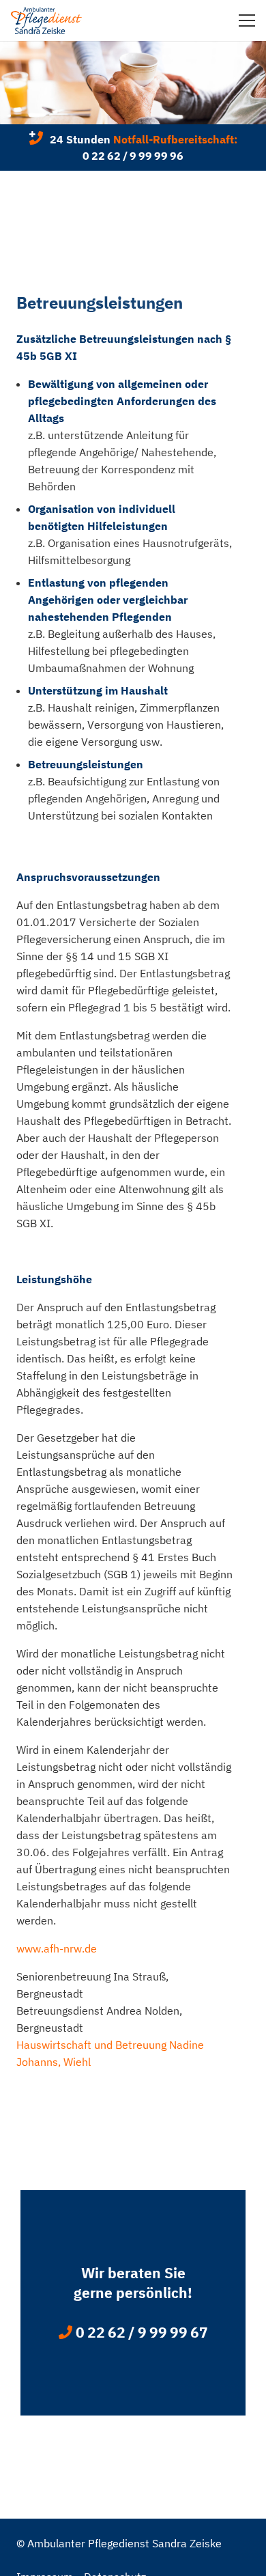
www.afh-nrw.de (57, 1948)
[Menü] (247, 20)
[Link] (46, 20)
